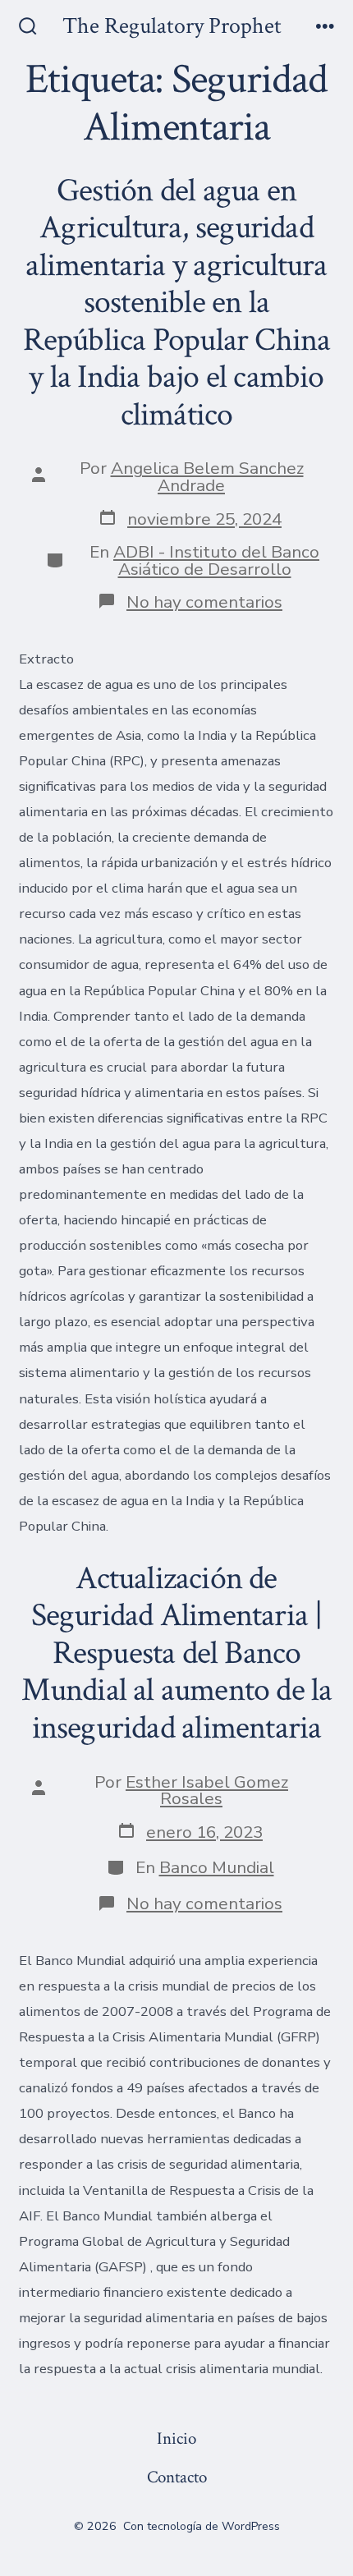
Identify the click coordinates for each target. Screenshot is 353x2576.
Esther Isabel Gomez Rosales (207, 1791)
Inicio (176, 2438)
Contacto (177, 2477)
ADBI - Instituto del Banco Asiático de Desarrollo (216, 560)
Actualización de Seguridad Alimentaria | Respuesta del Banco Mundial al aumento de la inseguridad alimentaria (177, 1653)
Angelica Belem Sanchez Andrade (207, 477)
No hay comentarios (204, 602)
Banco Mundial (217, 1867)
